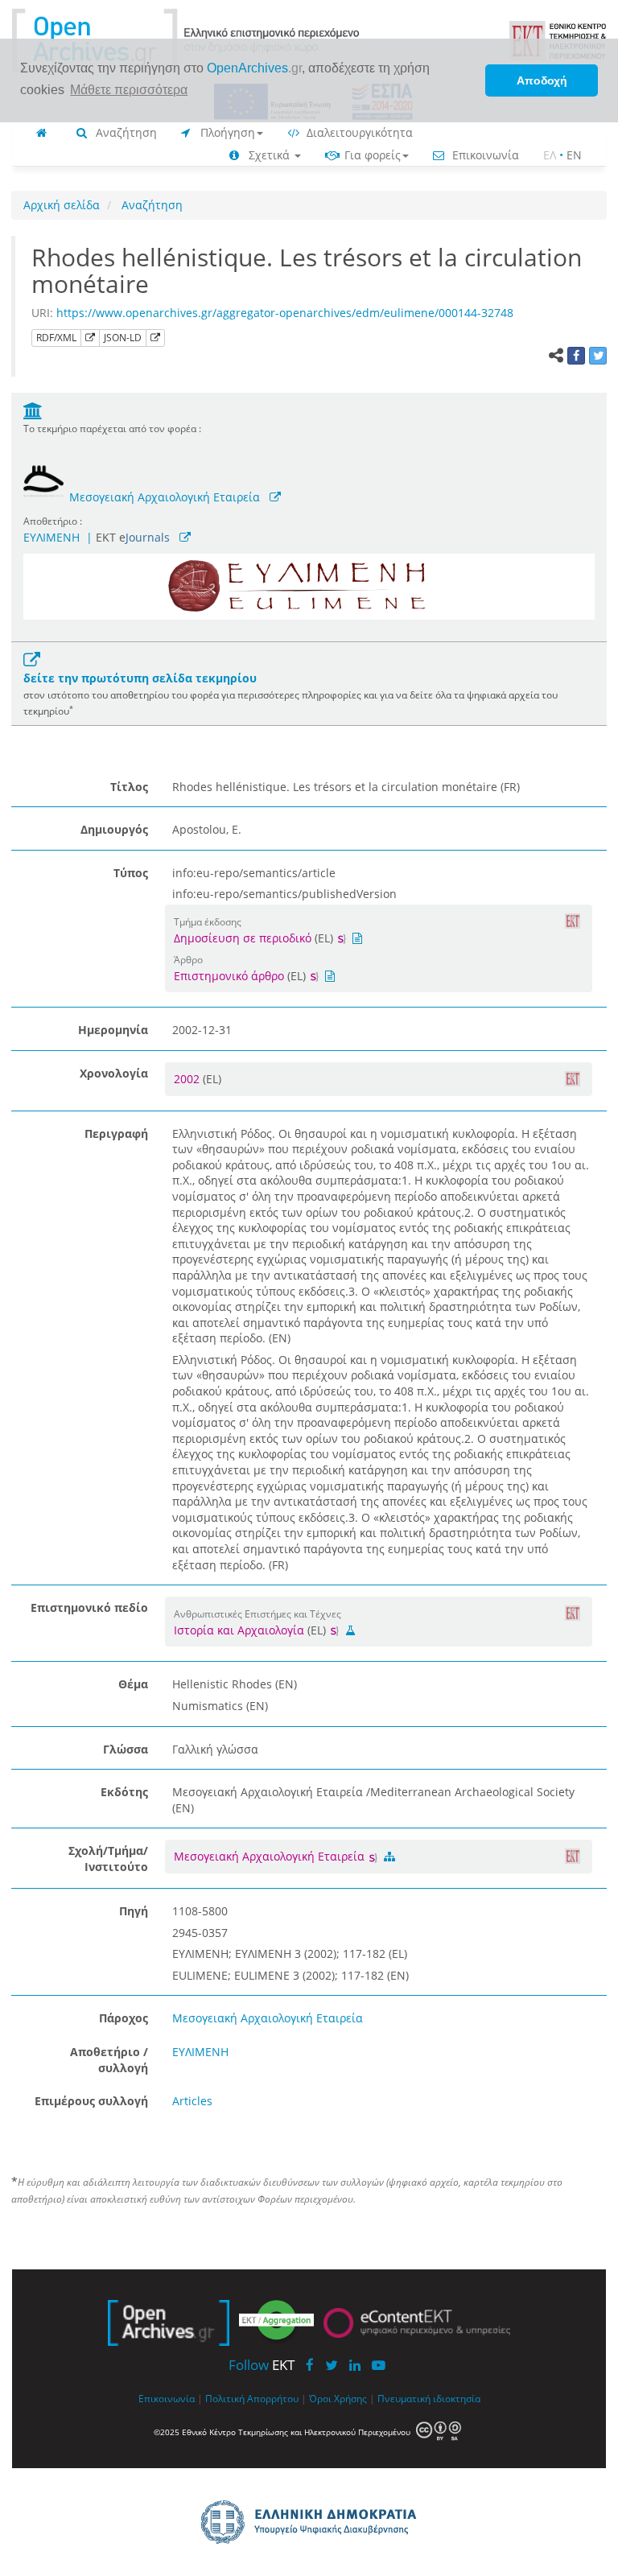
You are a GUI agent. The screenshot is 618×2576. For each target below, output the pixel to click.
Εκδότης (124, 1792)
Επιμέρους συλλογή (91, 2101)
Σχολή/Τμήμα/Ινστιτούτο (108, 1859)
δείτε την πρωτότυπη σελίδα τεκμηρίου (140, 678)
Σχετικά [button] (269, 155)
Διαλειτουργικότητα (358, 132)
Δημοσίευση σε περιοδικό (243, 938)
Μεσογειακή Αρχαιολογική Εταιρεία (165, 497)
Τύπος (131, 873)
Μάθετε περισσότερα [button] (129, 90)
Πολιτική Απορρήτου (252, 2398)
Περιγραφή (116, 1133)
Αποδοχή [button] (542, 80)
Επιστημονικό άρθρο (229, 976)
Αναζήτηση (125, 132)
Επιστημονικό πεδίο (89, 1607)
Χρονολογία (114, 1073)
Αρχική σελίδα (62, 205)
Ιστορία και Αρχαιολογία (239, 1630)
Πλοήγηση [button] (226, 132)
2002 (188, 1079)
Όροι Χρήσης (338, 2398)
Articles (192, 2101)
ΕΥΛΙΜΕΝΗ (51, 537)
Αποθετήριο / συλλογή (109, 2060)
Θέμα (133, 1684)
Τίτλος (129, 787)
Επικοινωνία (484, 155)
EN (574, 155)
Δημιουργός (114, 829)
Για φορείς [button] (371, 155)
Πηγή (134, 1911)
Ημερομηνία (113, 1030)
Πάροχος (124, 2018)
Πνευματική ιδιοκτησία (429, 2398)
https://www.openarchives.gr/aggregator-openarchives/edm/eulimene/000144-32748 (285, 313)
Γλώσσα (126, 1749)
